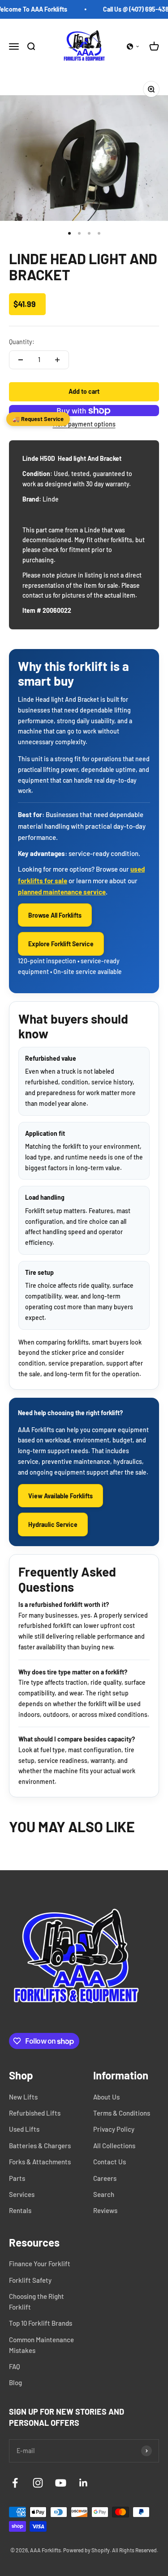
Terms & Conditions (122, 2113)
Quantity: (22, 342)
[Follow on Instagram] (38, 2483)
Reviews (105, 2210)
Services (22, 2194)
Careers (105, 2178)
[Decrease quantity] (21, 360)
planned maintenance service (62, 892)
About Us (106, 2097)
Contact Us (110, 2162)
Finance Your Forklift (40, 2264)
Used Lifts (24, 2129)
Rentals (20, 2210)
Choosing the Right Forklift (37, 2302)
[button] (133, 46)
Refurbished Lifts (35, 2113)
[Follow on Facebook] (15, 2483)
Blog (15, 2382)
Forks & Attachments (40, 2162)
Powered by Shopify (86, 2550)
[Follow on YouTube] (61, 2483)
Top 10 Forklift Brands (41, 2323)
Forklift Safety (30, 2280)
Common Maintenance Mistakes (41, 2345)
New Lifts (23, 2097)
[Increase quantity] (57, 360)
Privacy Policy (114, 2129)
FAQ (15, 2366)
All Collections (114, 2146)
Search (104, 2194)
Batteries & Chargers (40, 2146)
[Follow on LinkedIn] (84, 2483)
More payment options (84, 424)
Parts (17, 2178)
